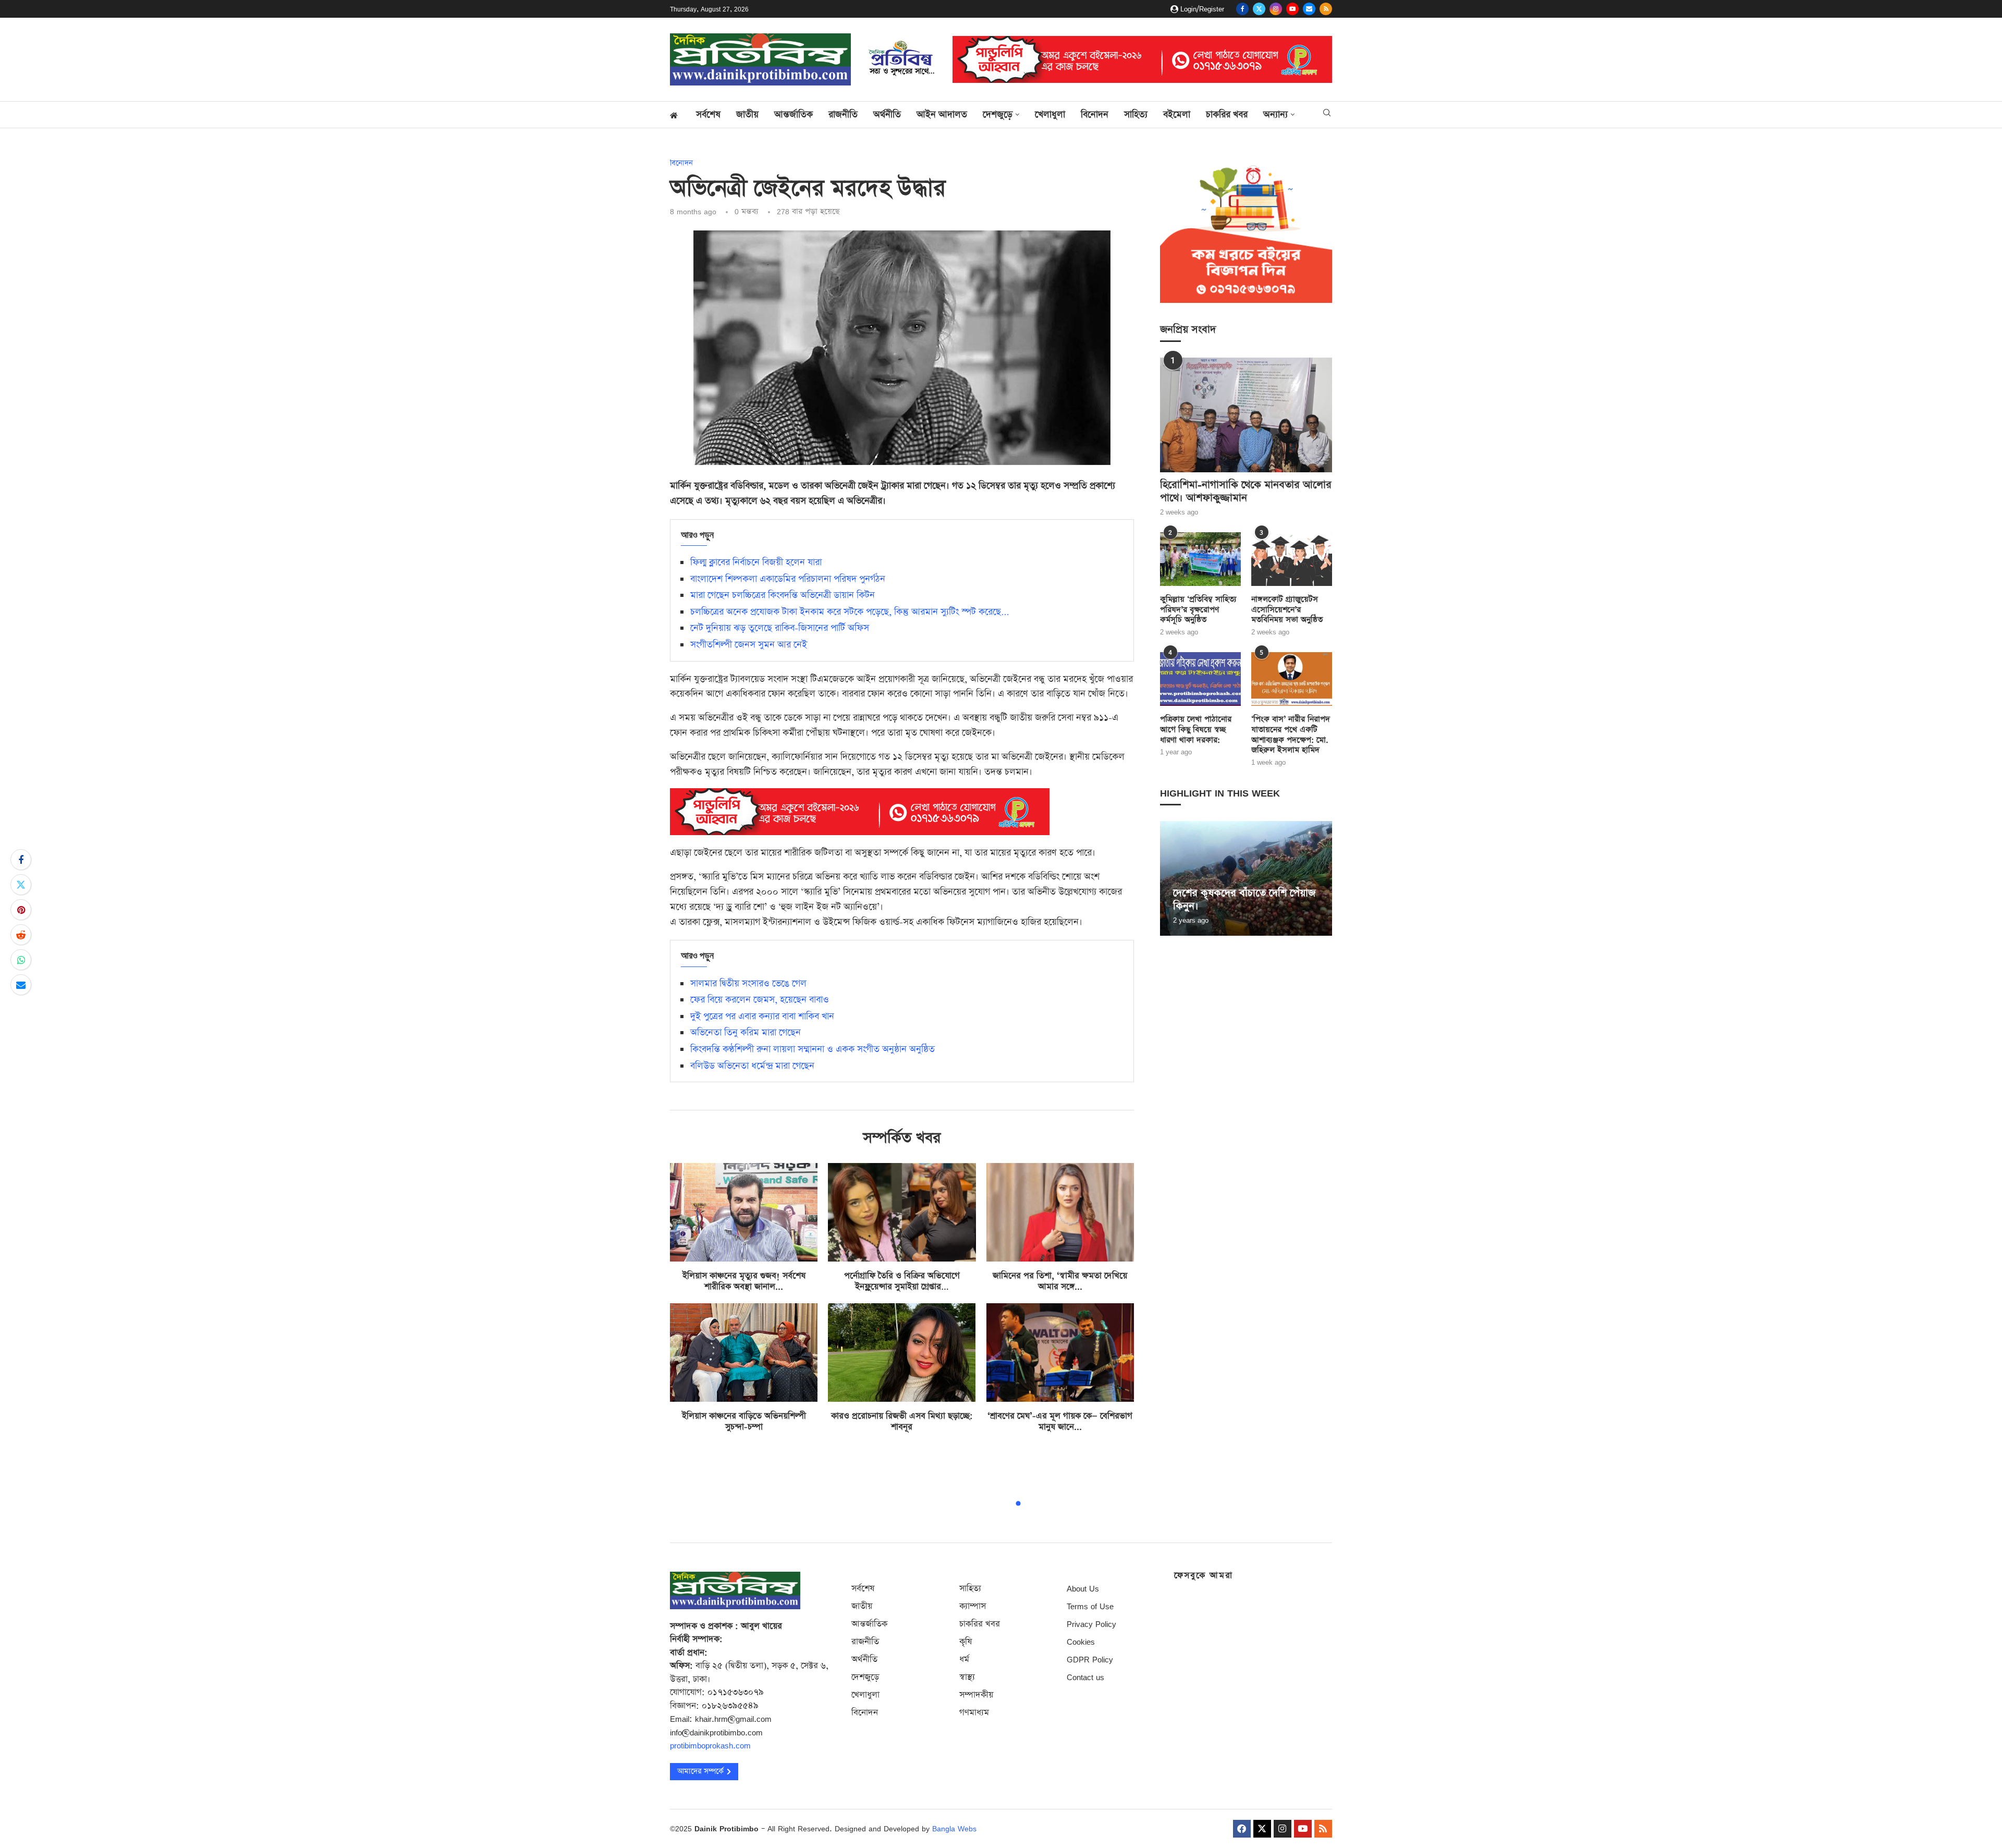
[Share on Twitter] (21, 885)
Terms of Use (1090, 1606)
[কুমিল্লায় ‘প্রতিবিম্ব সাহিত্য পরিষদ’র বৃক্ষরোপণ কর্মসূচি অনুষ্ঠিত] (1200, 559)
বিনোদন (1095, 115)
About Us (1083, 1589)
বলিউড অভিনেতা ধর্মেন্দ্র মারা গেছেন (752, 1066)
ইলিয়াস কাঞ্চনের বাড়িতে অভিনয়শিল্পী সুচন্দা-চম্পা (744, 1422)
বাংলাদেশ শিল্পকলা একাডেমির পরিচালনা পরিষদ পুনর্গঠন (788, 579)
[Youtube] (1292, 9)
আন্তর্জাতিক (794, 115)
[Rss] (1326, 9)
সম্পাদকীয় (976, 1695)
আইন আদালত (942, 115)
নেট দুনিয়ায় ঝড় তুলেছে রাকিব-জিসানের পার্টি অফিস (780, 628)
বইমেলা (1177, 115)
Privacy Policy (1091, 1624)
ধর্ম (964, 1660)
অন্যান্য (1275, 115)
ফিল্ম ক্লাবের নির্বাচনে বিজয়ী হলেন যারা (756, 562)
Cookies (1081, 1642)
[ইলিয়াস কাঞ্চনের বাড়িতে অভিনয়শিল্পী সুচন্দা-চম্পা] (744, 1353)
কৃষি (966, 1642)
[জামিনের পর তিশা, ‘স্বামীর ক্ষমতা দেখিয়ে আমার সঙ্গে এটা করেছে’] (1060, 1212)
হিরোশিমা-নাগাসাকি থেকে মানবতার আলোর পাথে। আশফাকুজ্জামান (1246, 492)
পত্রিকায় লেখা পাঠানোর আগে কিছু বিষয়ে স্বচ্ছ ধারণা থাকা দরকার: (1196, 730)
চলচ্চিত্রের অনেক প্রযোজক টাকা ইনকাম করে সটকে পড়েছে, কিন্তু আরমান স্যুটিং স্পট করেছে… (850, 612)
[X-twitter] (1262, 1829)
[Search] (1327, 114)
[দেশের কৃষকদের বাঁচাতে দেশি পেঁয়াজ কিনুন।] (1246, 878)
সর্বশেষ (708, 115)
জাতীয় (747, 115)
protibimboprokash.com (710, 1746)
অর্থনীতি (887, 115)
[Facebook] (1242, 9)
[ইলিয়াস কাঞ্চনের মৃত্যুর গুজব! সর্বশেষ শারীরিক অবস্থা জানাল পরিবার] (744, 1212)
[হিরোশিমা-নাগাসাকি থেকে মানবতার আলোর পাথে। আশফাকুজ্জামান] (1246, 415)
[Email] (1309, 9)
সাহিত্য (1136, 115)
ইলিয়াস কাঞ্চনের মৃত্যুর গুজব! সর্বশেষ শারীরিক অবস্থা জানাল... (744, 1281)
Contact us (1085, 1677)
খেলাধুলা (1050, 115)
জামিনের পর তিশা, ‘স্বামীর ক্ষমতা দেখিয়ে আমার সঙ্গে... (1060, 1281)
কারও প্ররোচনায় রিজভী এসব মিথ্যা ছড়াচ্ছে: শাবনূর (902, 1422)
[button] (1169, 878)
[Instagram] (1276, 9)
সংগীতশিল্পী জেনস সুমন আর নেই (749, 645)
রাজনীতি (843, 115)
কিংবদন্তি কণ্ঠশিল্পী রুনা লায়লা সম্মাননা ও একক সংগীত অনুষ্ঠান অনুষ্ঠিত (813, 1049)
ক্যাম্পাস (973, 1606)
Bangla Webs (954, 1828)
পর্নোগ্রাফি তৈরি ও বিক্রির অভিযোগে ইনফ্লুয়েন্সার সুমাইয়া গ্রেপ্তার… (902, 1281)
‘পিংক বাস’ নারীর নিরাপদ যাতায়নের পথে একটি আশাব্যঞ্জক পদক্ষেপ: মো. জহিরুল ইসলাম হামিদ (1291, 735)
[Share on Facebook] (21, 860)
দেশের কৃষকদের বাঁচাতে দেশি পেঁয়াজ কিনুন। (1244, 899)
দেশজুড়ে (998, 115)
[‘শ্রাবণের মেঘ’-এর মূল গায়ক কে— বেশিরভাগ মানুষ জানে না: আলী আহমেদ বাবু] (1060, 1353)
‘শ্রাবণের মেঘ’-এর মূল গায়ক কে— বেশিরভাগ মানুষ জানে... (1060, 1422)
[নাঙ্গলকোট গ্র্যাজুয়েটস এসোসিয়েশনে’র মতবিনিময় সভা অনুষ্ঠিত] (1292, 559)
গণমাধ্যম (974, 1713)
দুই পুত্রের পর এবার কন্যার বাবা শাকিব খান (762, 1017)
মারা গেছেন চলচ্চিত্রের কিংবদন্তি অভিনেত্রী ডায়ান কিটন (783, 595)
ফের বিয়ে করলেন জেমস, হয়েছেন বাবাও (760, 1000)
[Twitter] (1259, 9)
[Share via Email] (21, 985)
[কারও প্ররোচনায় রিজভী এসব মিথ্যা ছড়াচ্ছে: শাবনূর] (902, 1353)
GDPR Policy (1090, 1660)
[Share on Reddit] (21, 935)
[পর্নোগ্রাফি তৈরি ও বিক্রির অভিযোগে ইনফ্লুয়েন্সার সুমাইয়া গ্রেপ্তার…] (902, 1212)
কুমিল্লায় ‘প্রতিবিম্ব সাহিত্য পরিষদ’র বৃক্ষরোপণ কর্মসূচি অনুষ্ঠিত (1198, 610)
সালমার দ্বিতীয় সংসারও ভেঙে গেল (748, 984)
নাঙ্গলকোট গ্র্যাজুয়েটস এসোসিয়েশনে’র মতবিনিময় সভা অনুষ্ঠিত (1287, 610)
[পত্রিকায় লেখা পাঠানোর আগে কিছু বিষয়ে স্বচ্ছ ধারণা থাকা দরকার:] (1200, 679)
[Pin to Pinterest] (21, 910)
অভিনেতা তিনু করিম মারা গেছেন (746, 1033)
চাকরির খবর (1227, 115)
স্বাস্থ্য (967, 1677)
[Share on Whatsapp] (21, 960)
